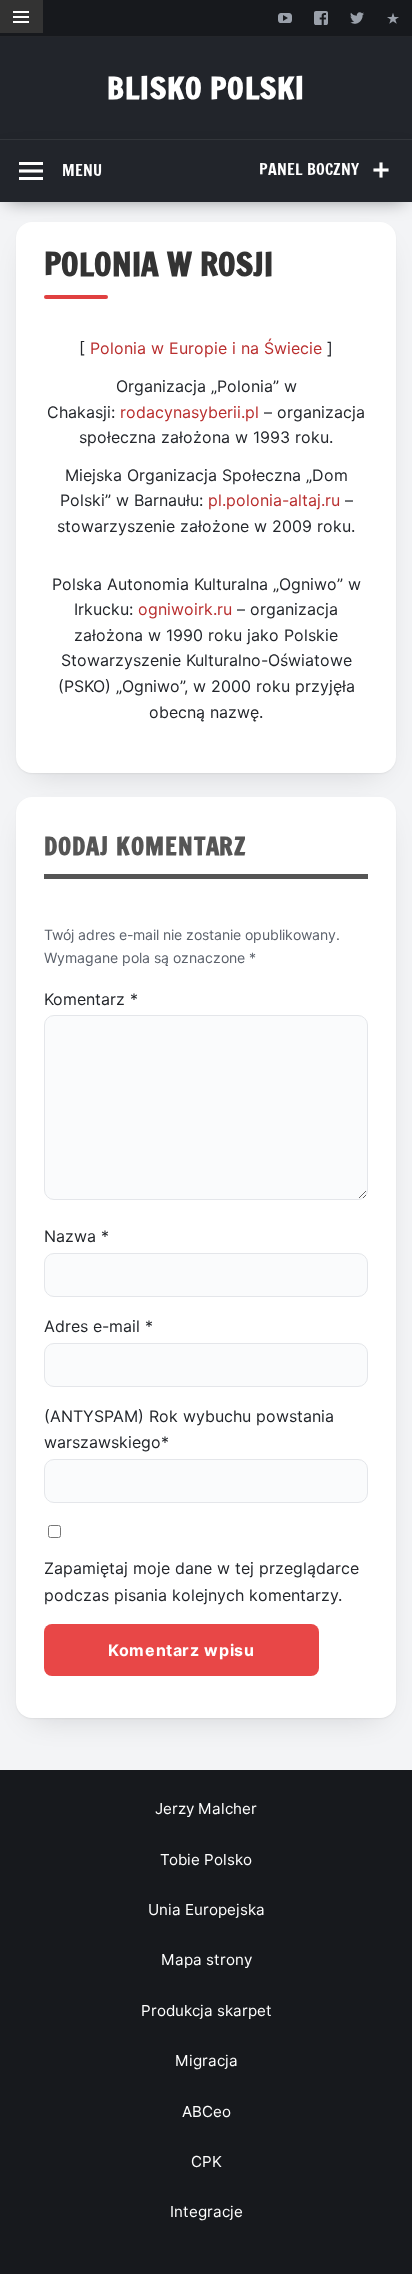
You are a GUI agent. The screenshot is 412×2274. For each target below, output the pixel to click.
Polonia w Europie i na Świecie (206, 348)
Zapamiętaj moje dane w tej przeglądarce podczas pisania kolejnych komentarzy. (201, 1581)
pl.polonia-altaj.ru (274, 500)
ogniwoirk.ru (185, 609)
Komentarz (91, 999)
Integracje (206, 2211)
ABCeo (206, 2111)
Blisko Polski (206, 87)
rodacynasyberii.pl (189, 412)
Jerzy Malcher (206, 1808)
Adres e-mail (98, 1326)
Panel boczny (309, 169)
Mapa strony (206, 1959)
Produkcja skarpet (206, 2010)
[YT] (284, 17)
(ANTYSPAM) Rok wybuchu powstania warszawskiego (189, 1429)
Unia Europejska (206, 1909)
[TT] (357, 17)
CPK (206, 2161)
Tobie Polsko (206, 1859)
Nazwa (76, 1236)
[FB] (320, 17)
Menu (82, 170)
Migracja (206, 2060)
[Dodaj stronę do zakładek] (393, 17)
